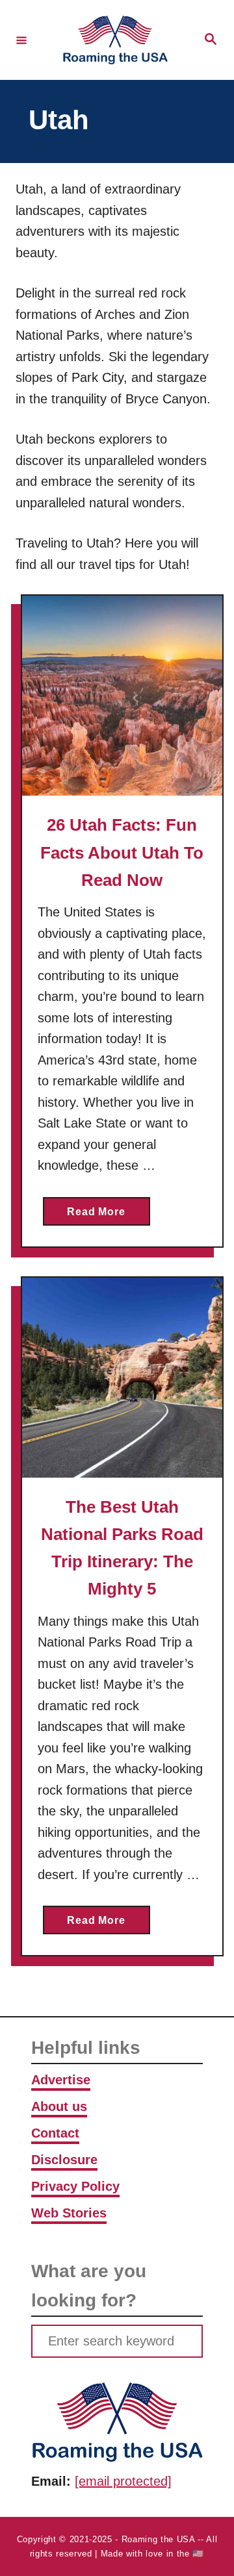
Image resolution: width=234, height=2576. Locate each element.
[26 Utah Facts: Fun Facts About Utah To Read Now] (122, 696)
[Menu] (21, 40)
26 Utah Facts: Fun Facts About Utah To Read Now (122, 852)
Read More (108, 1216)
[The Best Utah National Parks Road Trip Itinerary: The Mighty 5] (122, 1378)
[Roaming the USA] (115, 40)
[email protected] (123, 2481)
